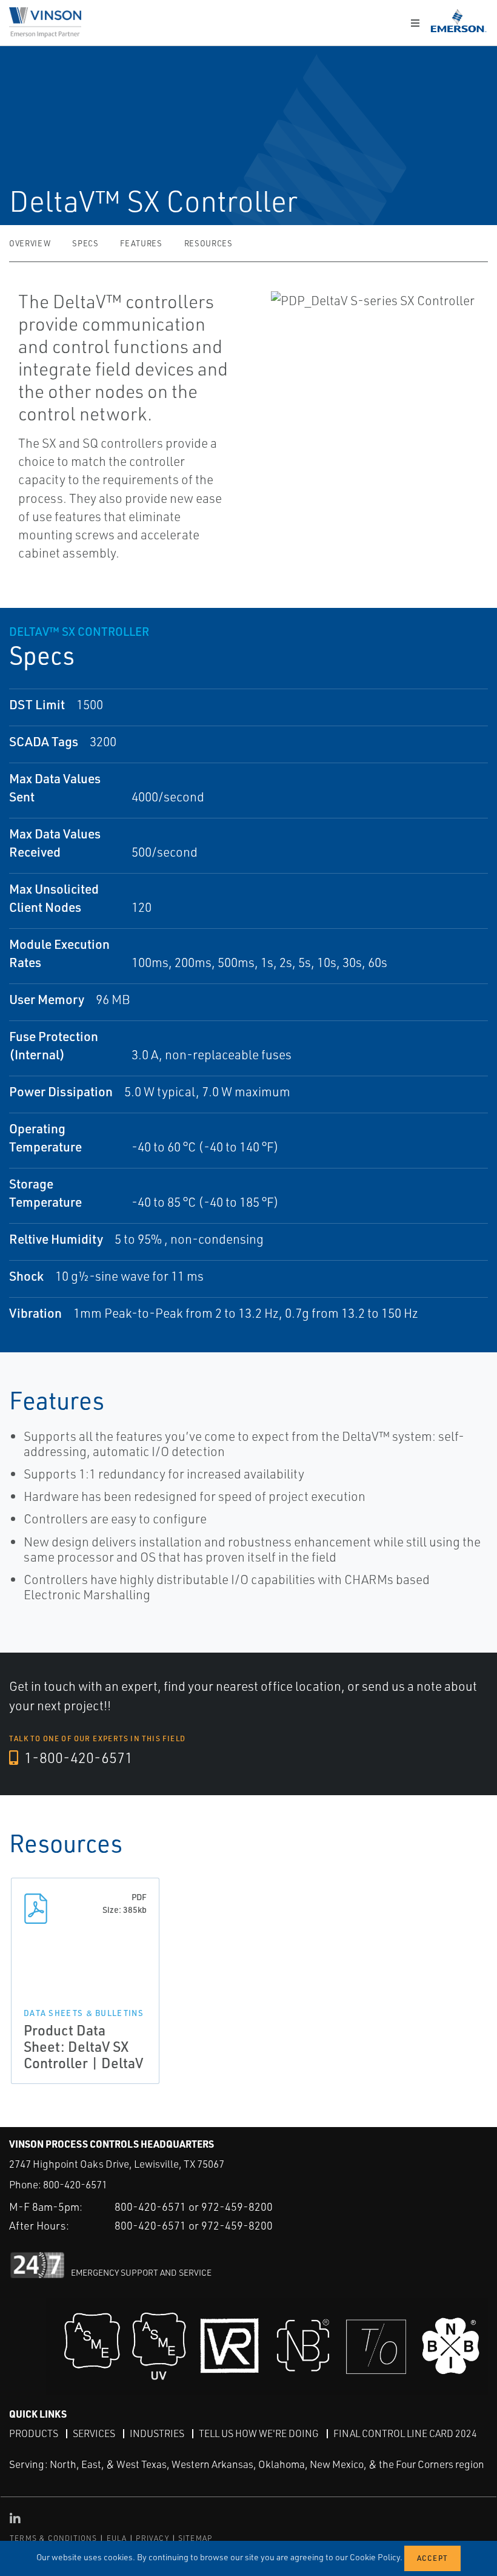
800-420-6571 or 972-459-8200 (194, 2207)
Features (141, 243)
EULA (117, 2538)
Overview (30, 243)
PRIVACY (152, 2538)
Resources (208, 243)
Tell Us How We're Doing (259, 2433)
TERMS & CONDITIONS (54, 2538)
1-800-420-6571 (77, 1758)
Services (94, 2433)
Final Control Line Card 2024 (405, 2433)
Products (34, 2433)
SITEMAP (195, 2538)
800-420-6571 (75, 2184)
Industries (157, 2433)
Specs (85, 243)
